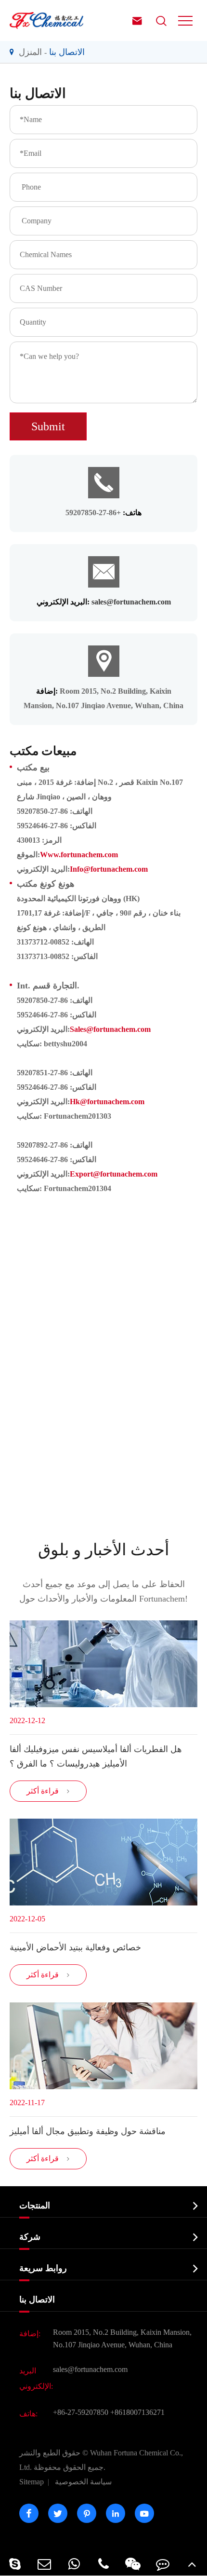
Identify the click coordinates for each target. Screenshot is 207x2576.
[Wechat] (133, 2564)
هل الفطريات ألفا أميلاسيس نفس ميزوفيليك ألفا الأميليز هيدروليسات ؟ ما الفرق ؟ (96, 1756)
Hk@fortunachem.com (107, 1102)
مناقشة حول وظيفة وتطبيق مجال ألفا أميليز (88, 2131)
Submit (48, 426)
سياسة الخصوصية (83, 2482)
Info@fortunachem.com (109, 869)
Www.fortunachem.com (79, 855)
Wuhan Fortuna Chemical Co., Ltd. (101, 2460)
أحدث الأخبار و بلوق (103, 1550)
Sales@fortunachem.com (110, 1029)
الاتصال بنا (67, 52)
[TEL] (103, 2564)
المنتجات (35, 2206)
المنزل (30, 52)
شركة (30, 2237)
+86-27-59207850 (81, 2412)
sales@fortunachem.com (131, 602)
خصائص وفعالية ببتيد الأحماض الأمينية (75, 1947)
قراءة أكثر (48, 1791)
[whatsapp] (74, 2564)
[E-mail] (44, 2564)
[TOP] (192, 2564)
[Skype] (15, 2564)
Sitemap (32, 2482)
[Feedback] (162, 2564)
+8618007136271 (137, 2412)
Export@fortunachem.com (114, 1174)
